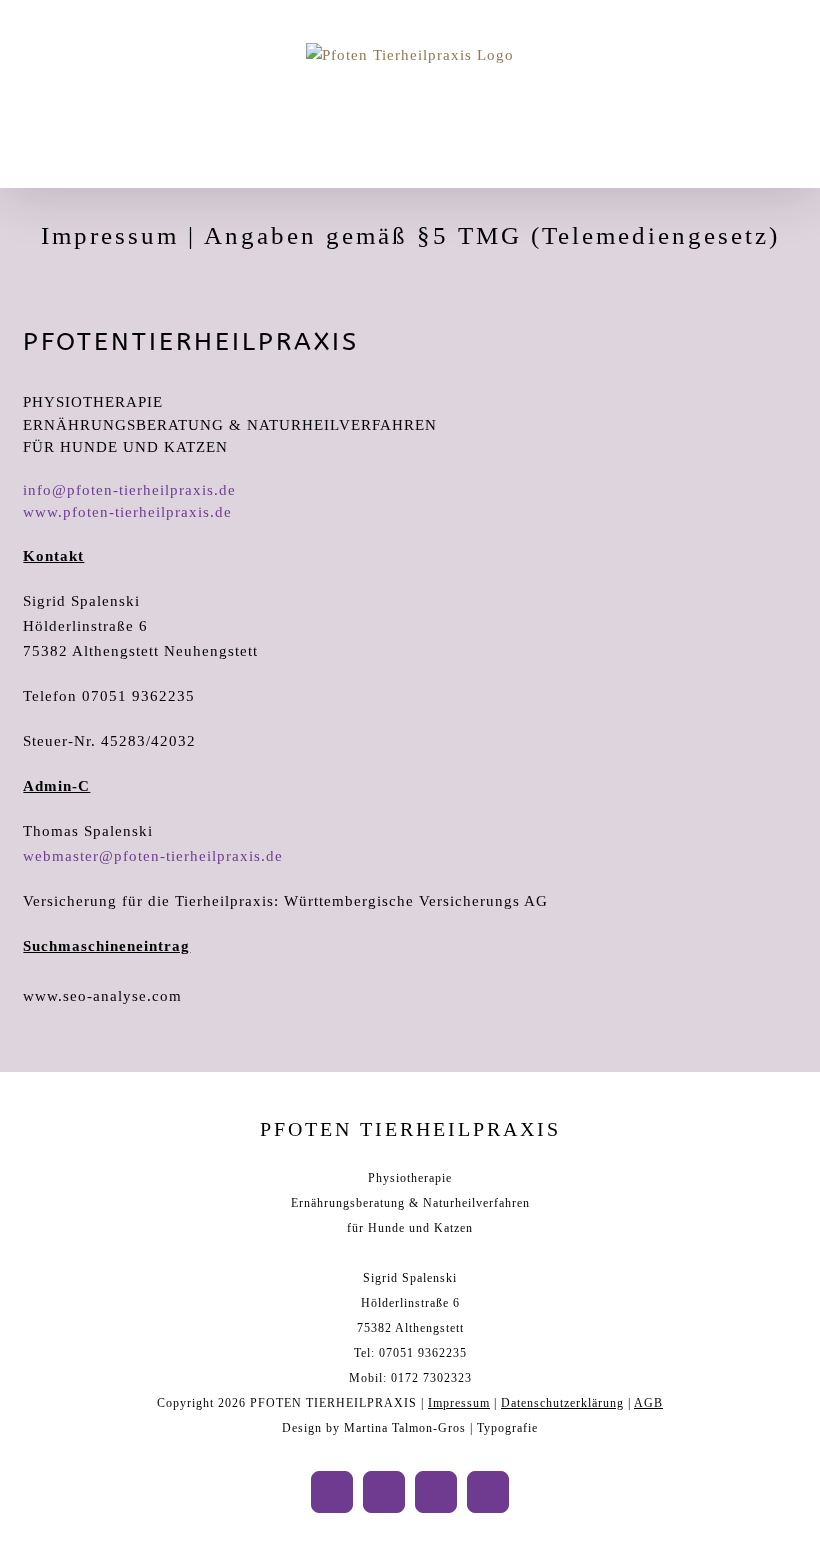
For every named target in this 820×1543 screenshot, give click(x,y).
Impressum (459, 1403)
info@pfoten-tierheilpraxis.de (129, 490)
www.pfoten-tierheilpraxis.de (127, 512)
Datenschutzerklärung (562, 1403)
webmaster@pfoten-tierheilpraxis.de (153, 856)
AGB (648, 1403)
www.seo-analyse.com (102, 996)
